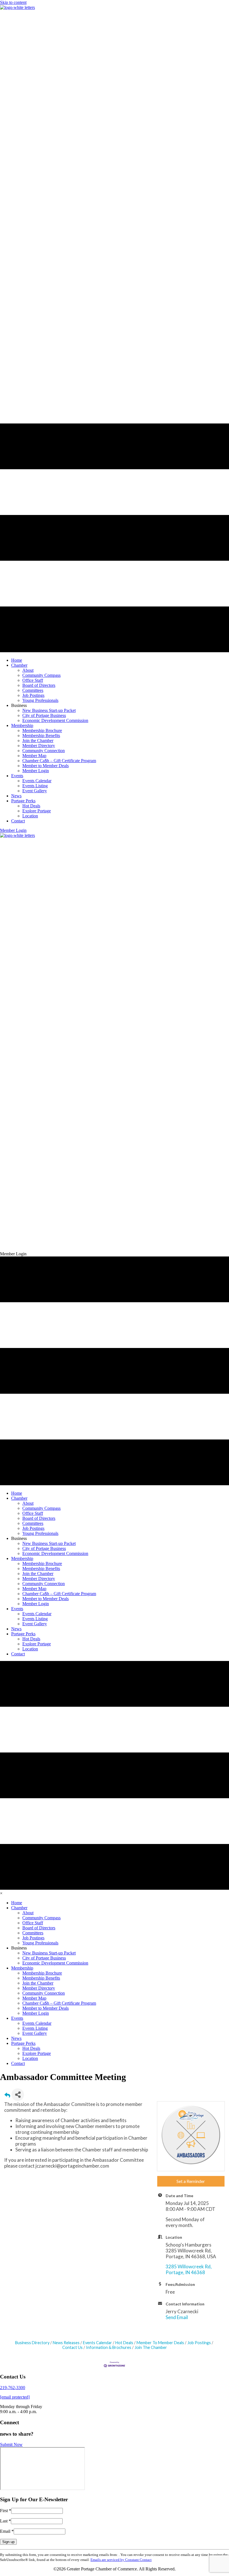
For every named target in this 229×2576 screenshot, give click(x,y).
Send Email (177, 2317)
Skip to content (13, 2)
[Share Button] (18, 2095)
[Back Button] (7, 2096)
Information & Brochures (109, 2347)
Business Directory (32, 2343)
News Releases (66, 2343)
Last (5, 2521)
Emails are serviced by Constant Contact (121, 2560)
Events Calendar (97, 2343)
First (6, 2511)
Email (7, 2531)
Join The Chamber (151, 2347)
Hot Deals (124, 2343)
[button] (13, 830)
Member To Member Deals (160, 2343)
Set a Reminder (191, 2181)
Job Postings (199, 2343)
